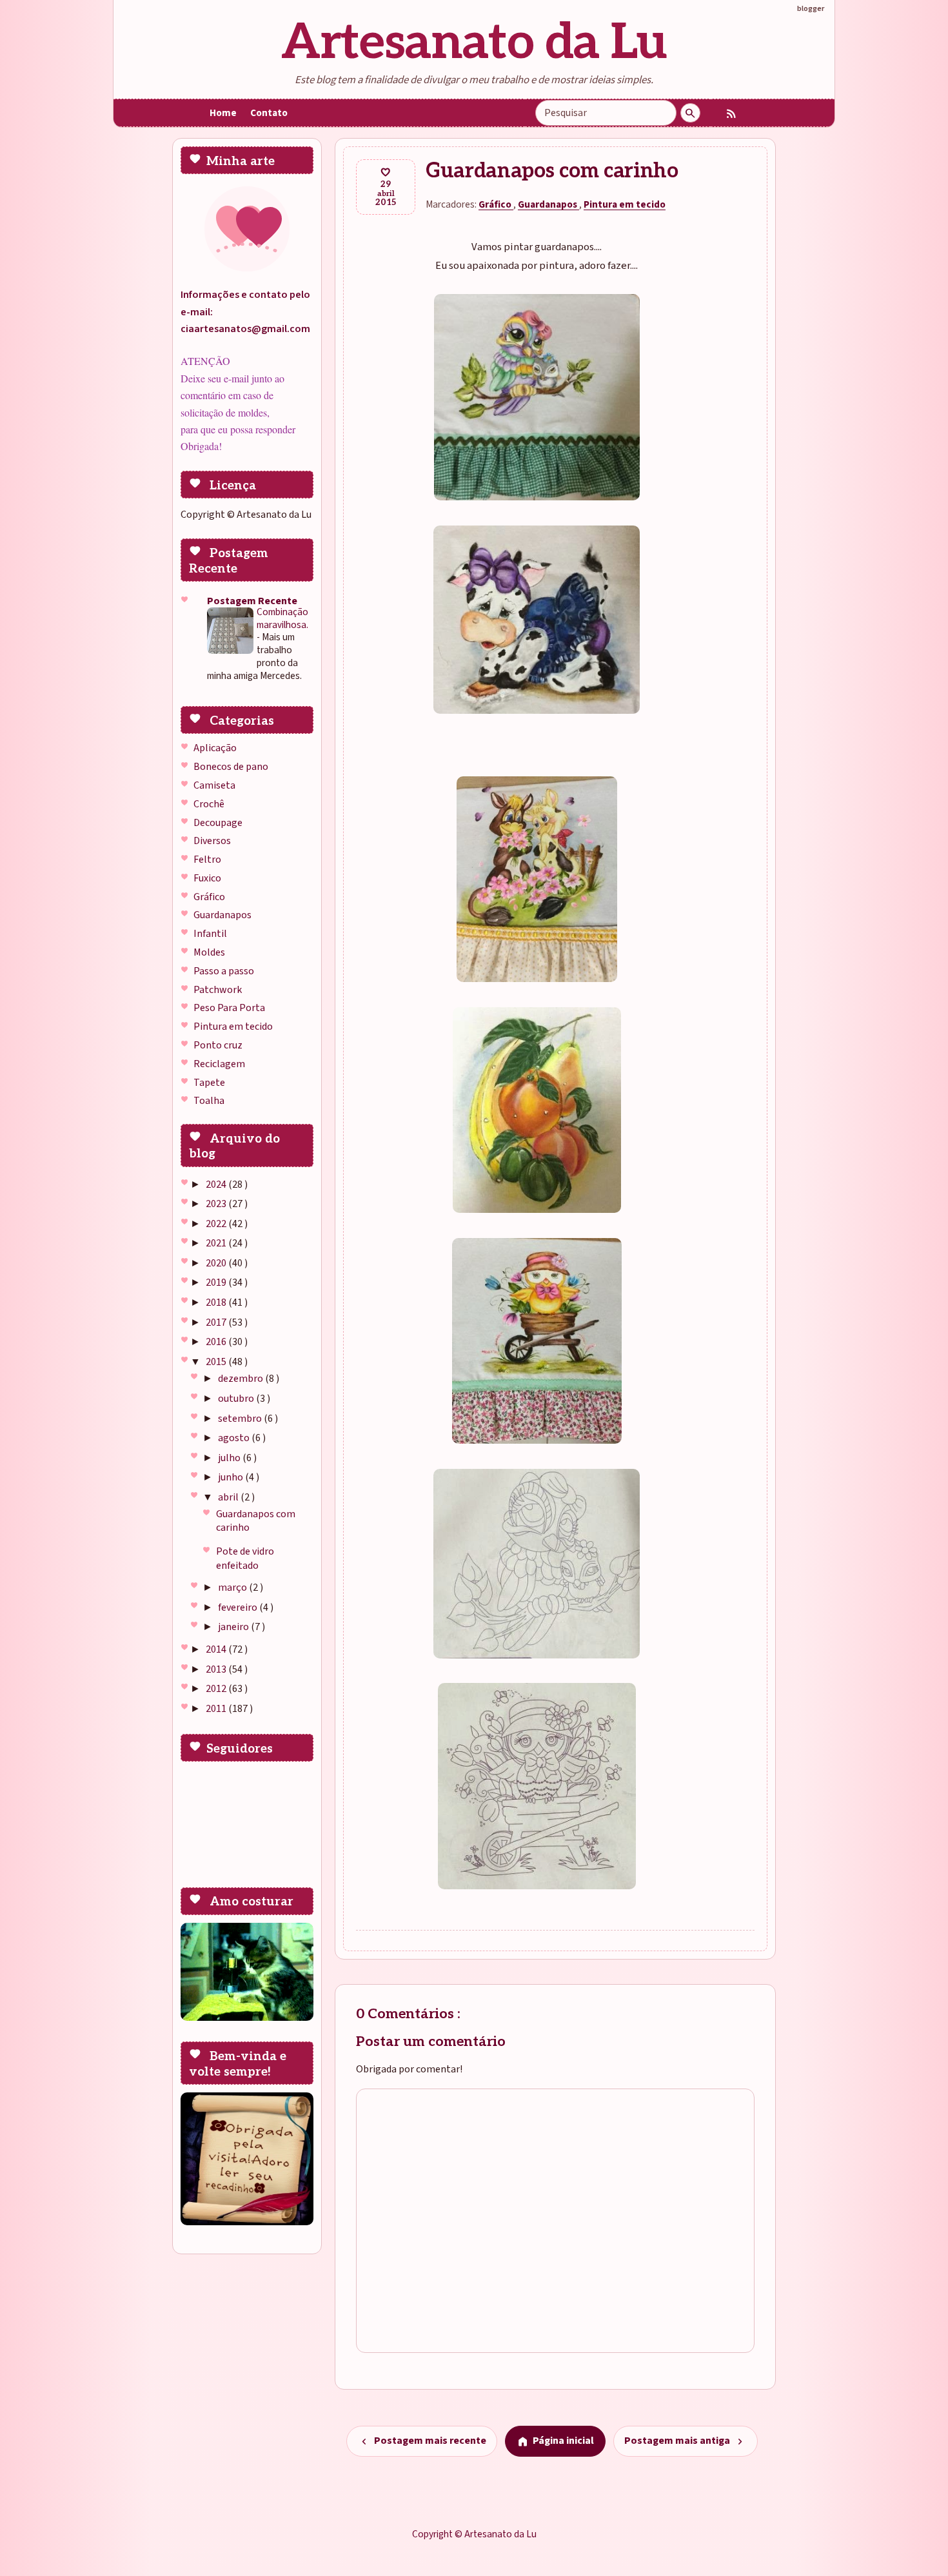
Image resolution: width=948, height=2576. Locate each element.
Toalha (209, 1101)
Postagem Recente (252, 601)
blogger (811, 8)
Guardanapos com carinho (256, 1521)
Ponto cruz (218, 1045)
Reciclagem (219, 1064)
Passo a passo (224, 971)
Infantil (210, 934)
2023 (217, 1204)
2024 (217, 1185)
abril (229, 1497)
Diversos (212, 841)
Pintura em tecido (233, 1027)
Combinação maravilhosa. (282, 618)
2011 (217, 1709)
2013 (217, 1669)
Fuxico (207, 878)
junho (232, 1477)
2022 (217, 1224)
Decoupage (218, 823)
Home (223, 113)
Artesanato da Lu (474, 43)
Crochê (209, 804)
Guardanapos (222, 915)
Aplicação (215, 748)
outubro (237, 1399)
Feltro (207, 860)
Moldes (209, 952)
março (233, 1588)
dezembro (242, 1379)
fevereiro (239, 1608)
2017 (217, 1322)
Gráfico (209, 897)
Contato (269, 113)
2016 (217, 1342)
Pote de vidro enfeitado (245, 1558)
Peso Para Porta (229, 1008)
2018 (217, 1303)
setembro (241, 1419)
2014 (217, 1649)
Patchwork (218, 990)
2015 (217, 1362)
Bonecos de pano (231, 767)
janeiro (234, 1627)
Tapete (209, 1083)
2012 (217, 1689)
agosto (235, 1438)
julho (230, 1458)
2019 (217, 1283)
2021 (217, 1243)
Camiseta (214, 785)
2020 (217, 1263)
